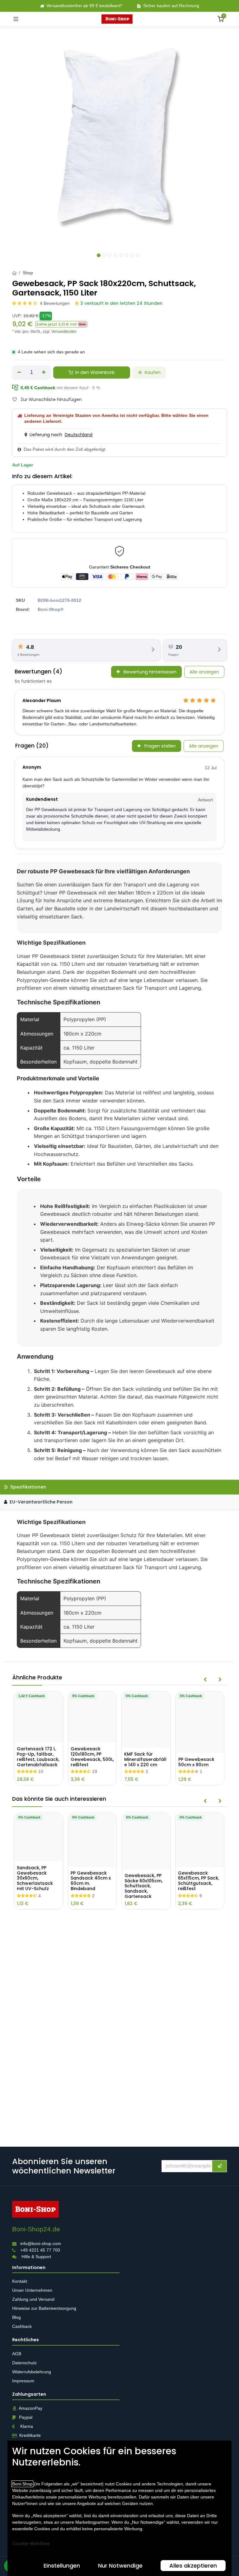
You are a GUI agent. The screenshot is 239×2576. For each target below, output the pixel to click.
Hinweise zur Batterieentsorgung (45, 2308)
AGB (17, 2354)
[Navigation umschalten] (16, 19)
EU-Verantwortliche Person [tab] (40, 1502)
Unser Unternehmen (32, 2290)
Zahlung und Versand (34, 2299)
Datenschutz (24, 2363)
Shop (28, 273)
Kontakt (20, 2281)
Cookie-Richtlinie (31, 2544)
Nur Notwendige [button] (120, 2566)
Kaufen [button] (152, 372)
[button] (61, 324)
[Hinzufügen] (44, 372)
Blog (16, 2317)
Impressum (23, 2381)
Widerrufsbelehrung (32, 2372)
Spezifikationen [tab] (28, 1487)
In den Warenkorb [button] (94, 372)
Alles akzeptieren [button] (193, 2566)
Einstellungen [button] (62, 2566)
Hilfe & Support (36, 2256)
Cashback (22, 2326)
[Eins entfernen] (19, 372)
